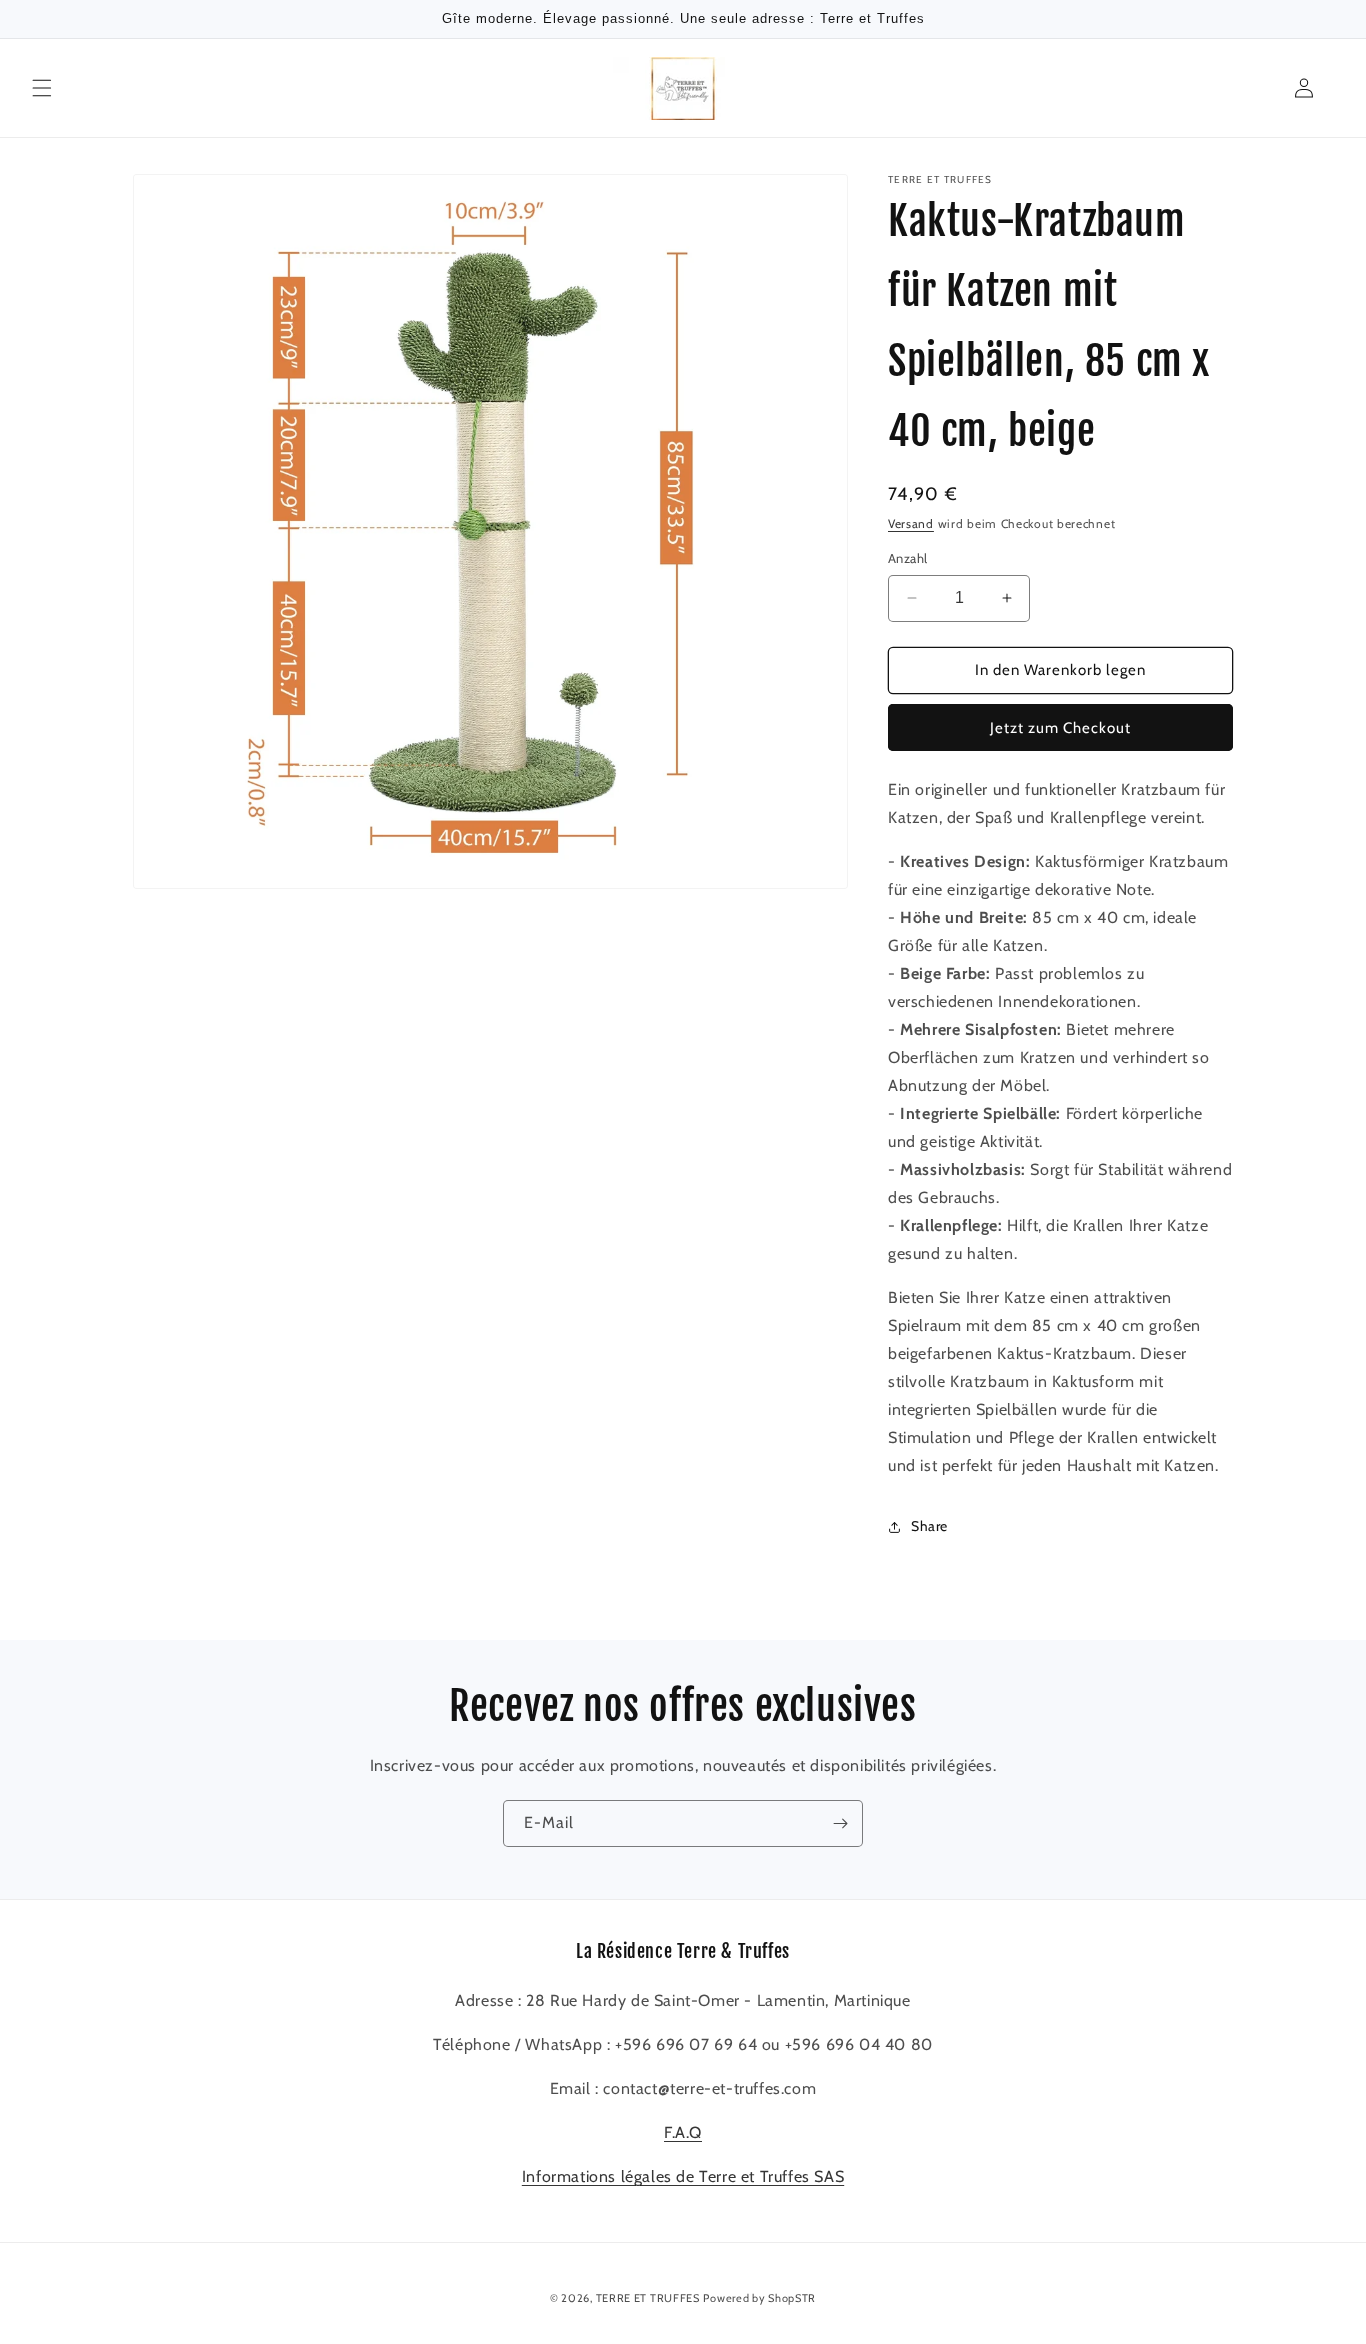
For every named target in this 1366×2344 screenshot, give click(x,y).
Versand (911, 523)
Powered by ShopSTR (759, 2298)
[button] (42, 88)
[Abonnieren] (840, 1823)
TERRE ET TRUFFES (648, 2298)
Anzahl (907, 558)
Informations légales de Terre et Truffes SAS (683, 2177)
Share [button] (929, 1526)
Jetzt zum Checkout (1060, 728)
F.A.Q (683, 2133)
